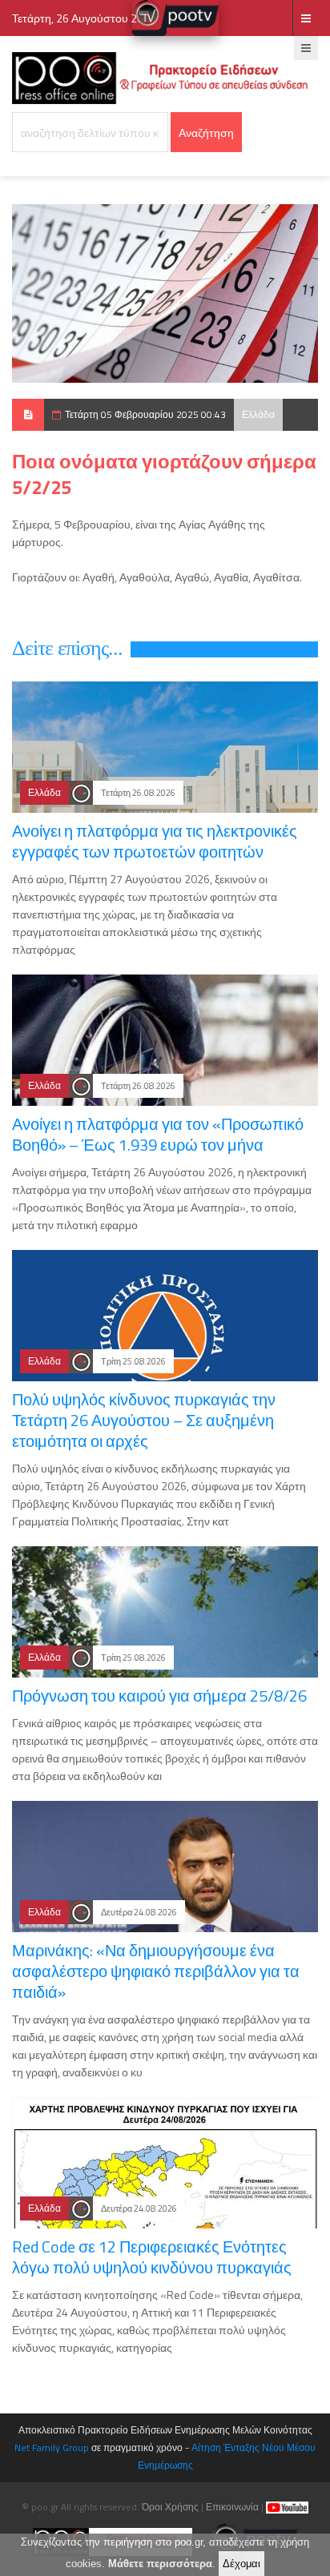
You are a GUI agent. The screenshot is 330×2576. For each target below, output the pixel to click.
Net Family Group (52, 2447)
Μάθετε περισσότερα (160, 2564)
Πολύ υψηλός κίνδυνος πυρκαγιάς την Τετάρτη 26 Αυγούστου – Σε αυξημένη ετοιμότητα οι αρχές (144, 1420)
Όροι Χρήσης (170, 2507)
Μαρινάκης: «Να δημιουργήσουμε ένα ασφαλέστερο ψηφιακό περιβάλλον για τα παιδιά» (156, 1971)
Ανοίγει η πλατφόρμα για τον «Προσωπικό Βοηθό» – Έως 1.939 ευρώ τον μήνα (158, 1134)
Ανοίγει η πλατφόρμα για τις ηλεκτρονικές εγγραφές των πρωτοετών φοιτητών (155, 841)
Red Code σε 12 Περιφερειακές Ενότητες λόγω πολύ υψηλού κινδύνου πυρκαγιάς (152, 2257)
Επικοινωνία (232, 2507)
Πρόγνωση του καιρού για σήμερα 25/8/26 (159, 1696)
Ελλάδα (258, 414)
